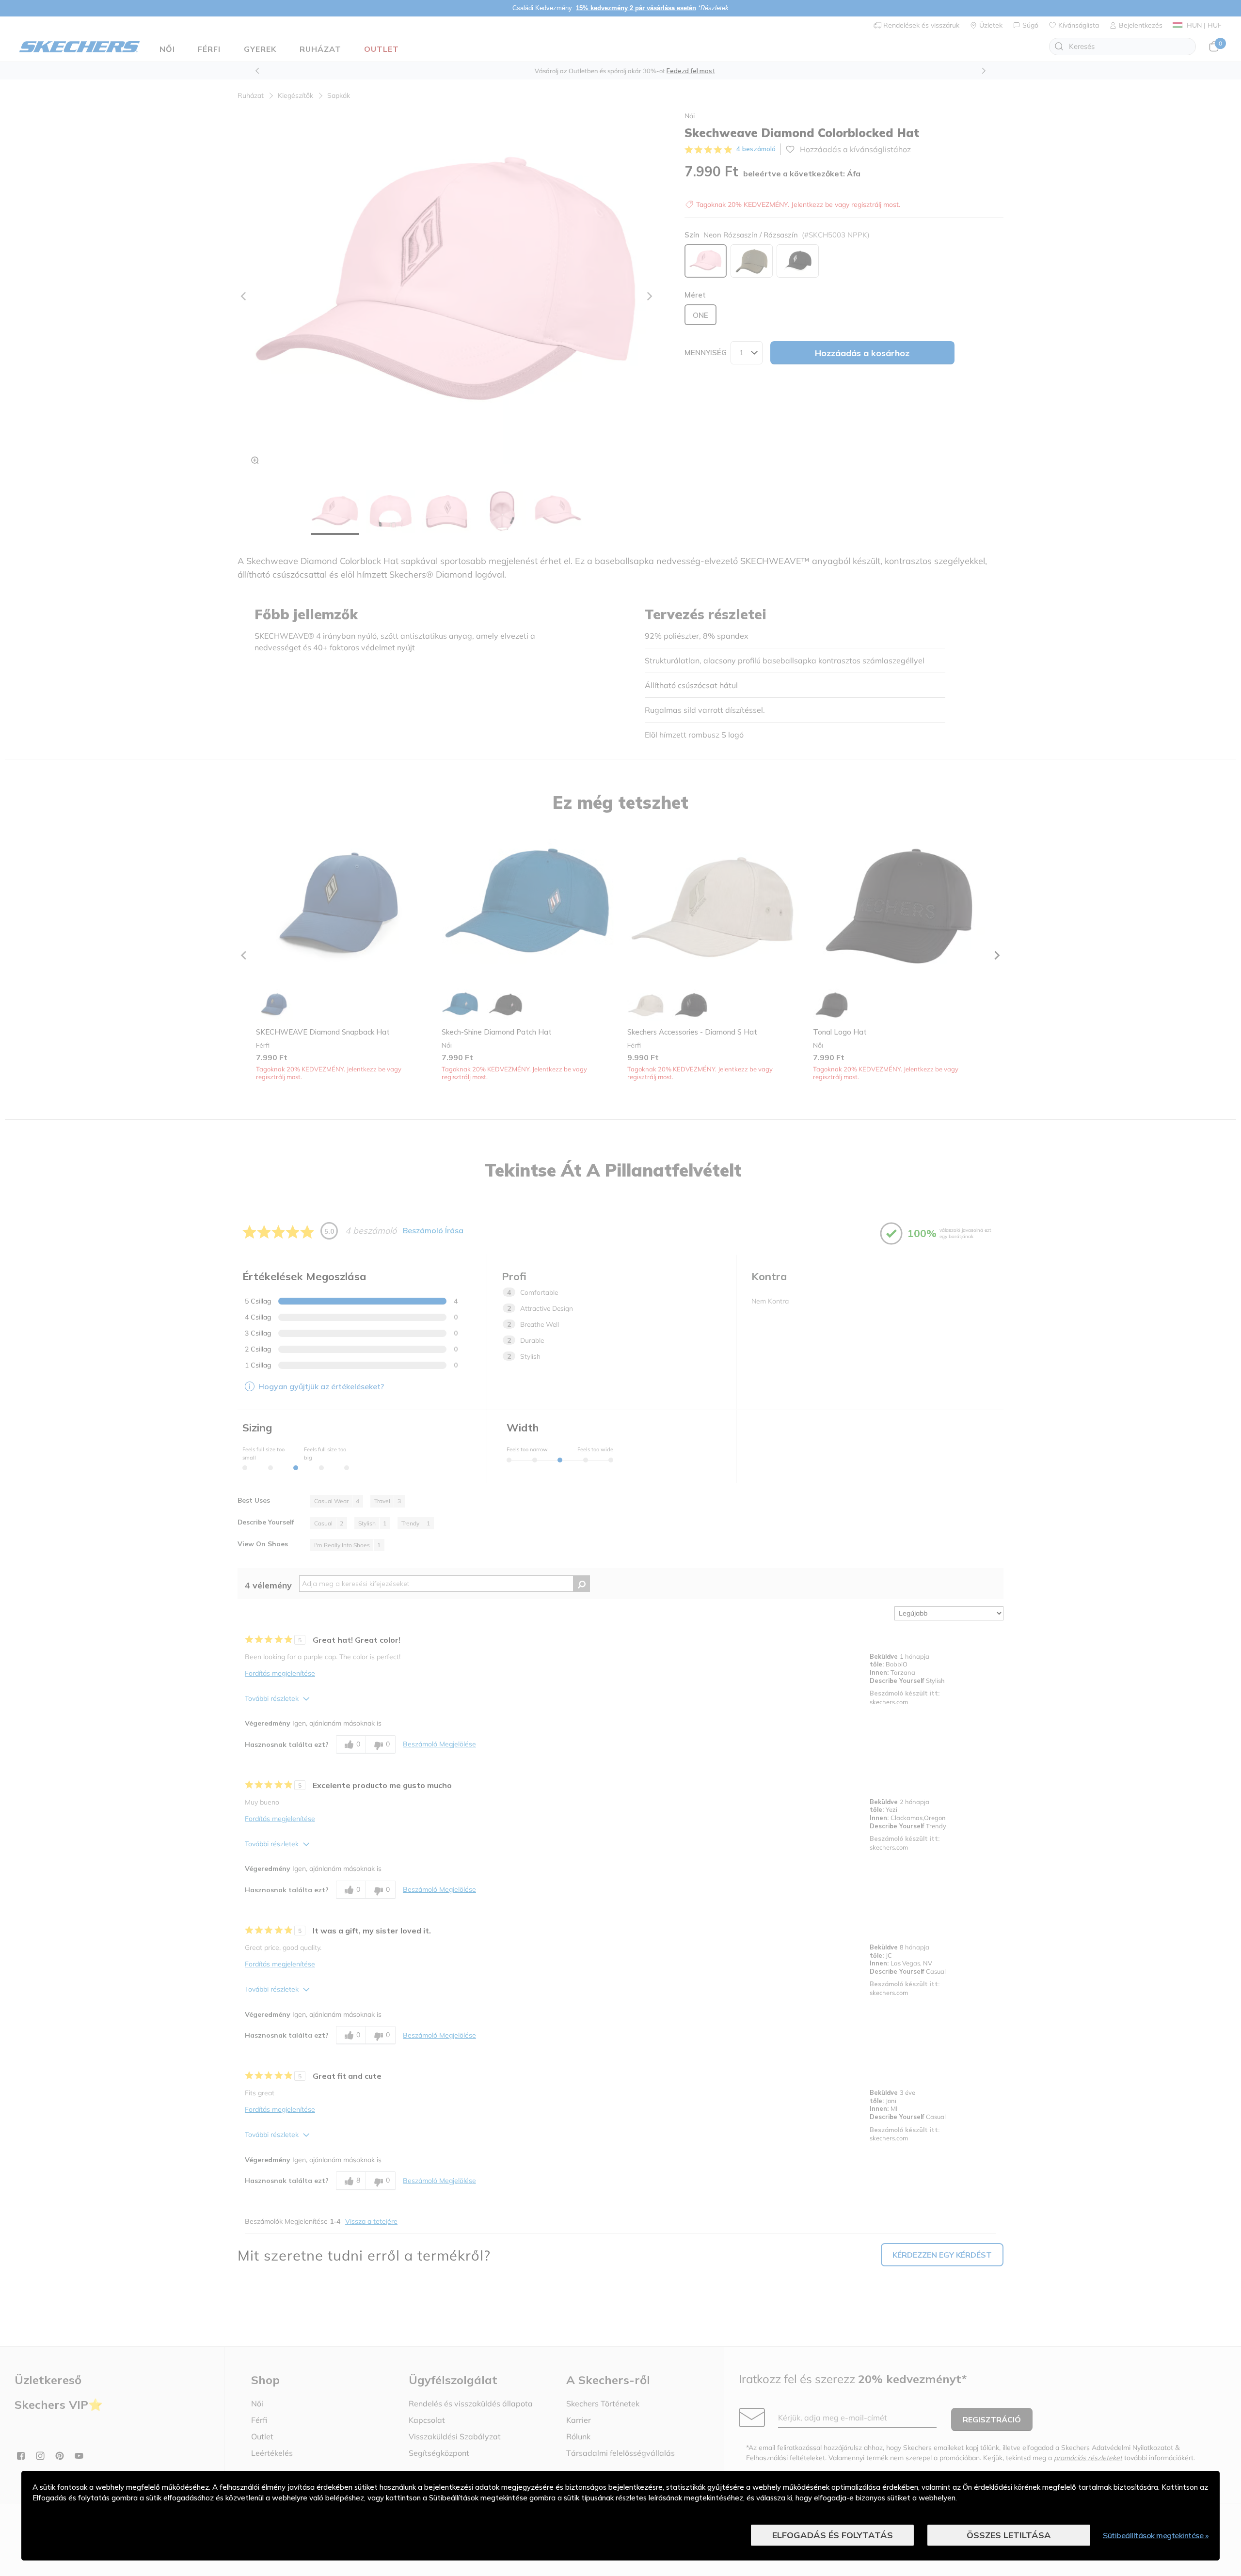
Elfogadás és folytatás (833, 2535)
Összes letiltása (1009, 2535)
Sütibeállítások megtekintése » (1156, 2535)
